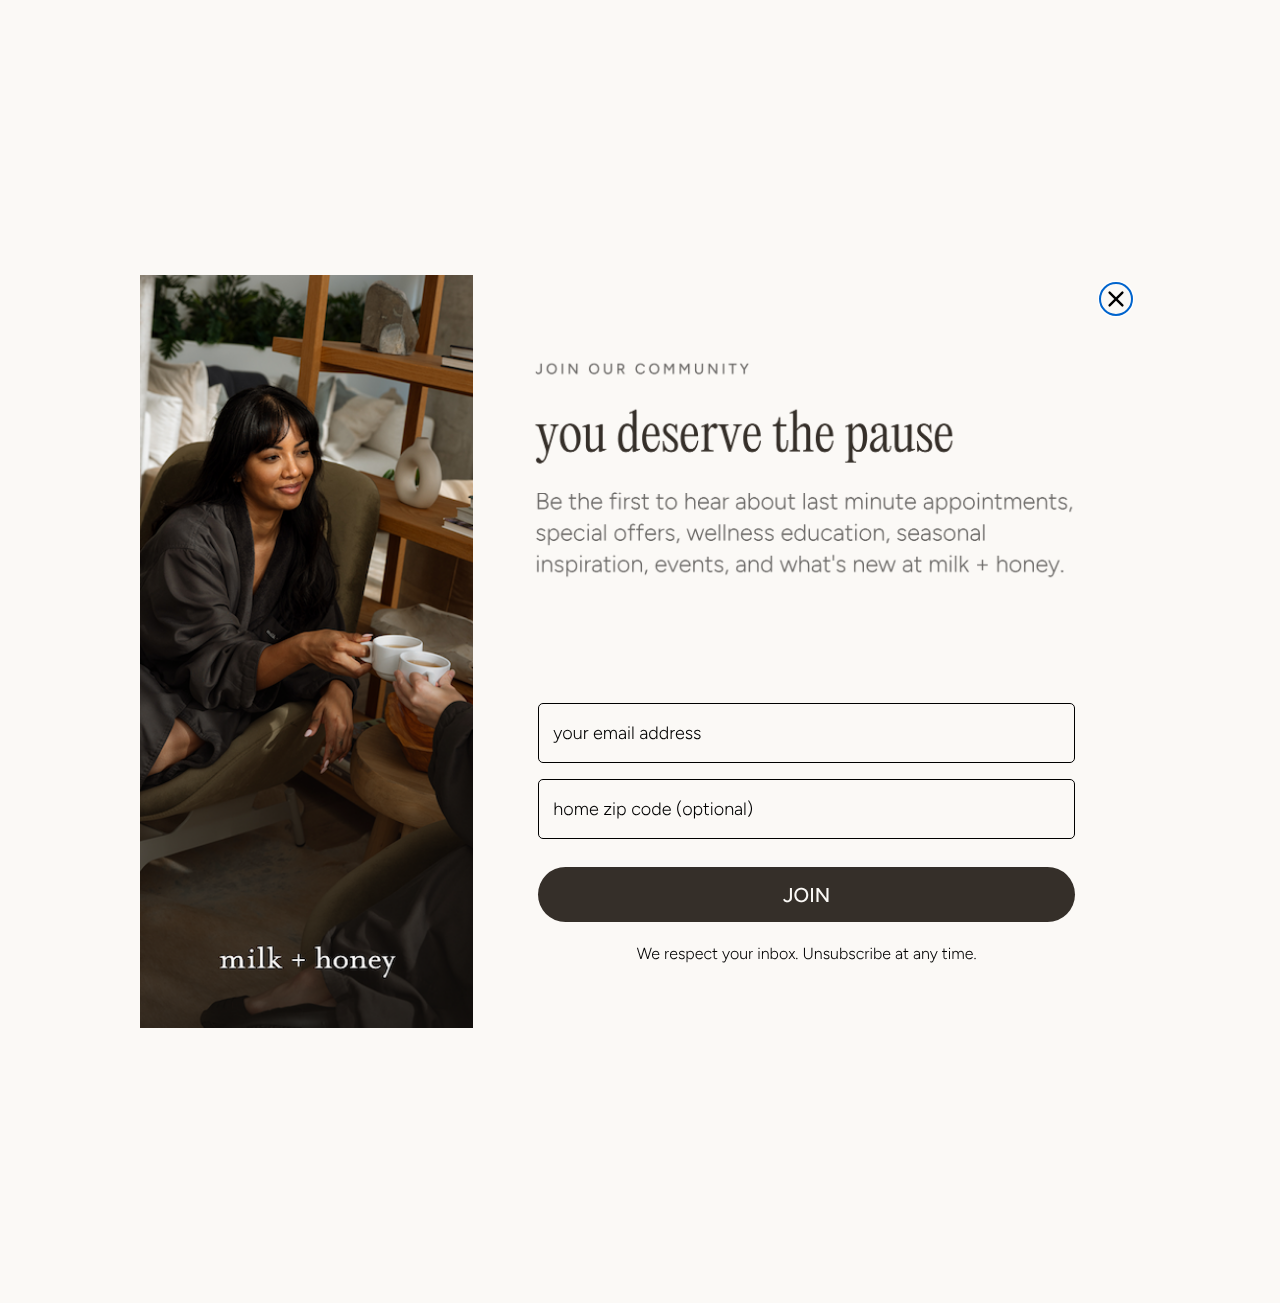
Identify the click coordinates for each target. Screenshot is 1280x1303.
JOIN (806, 895)
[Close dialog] (1116, 299)
